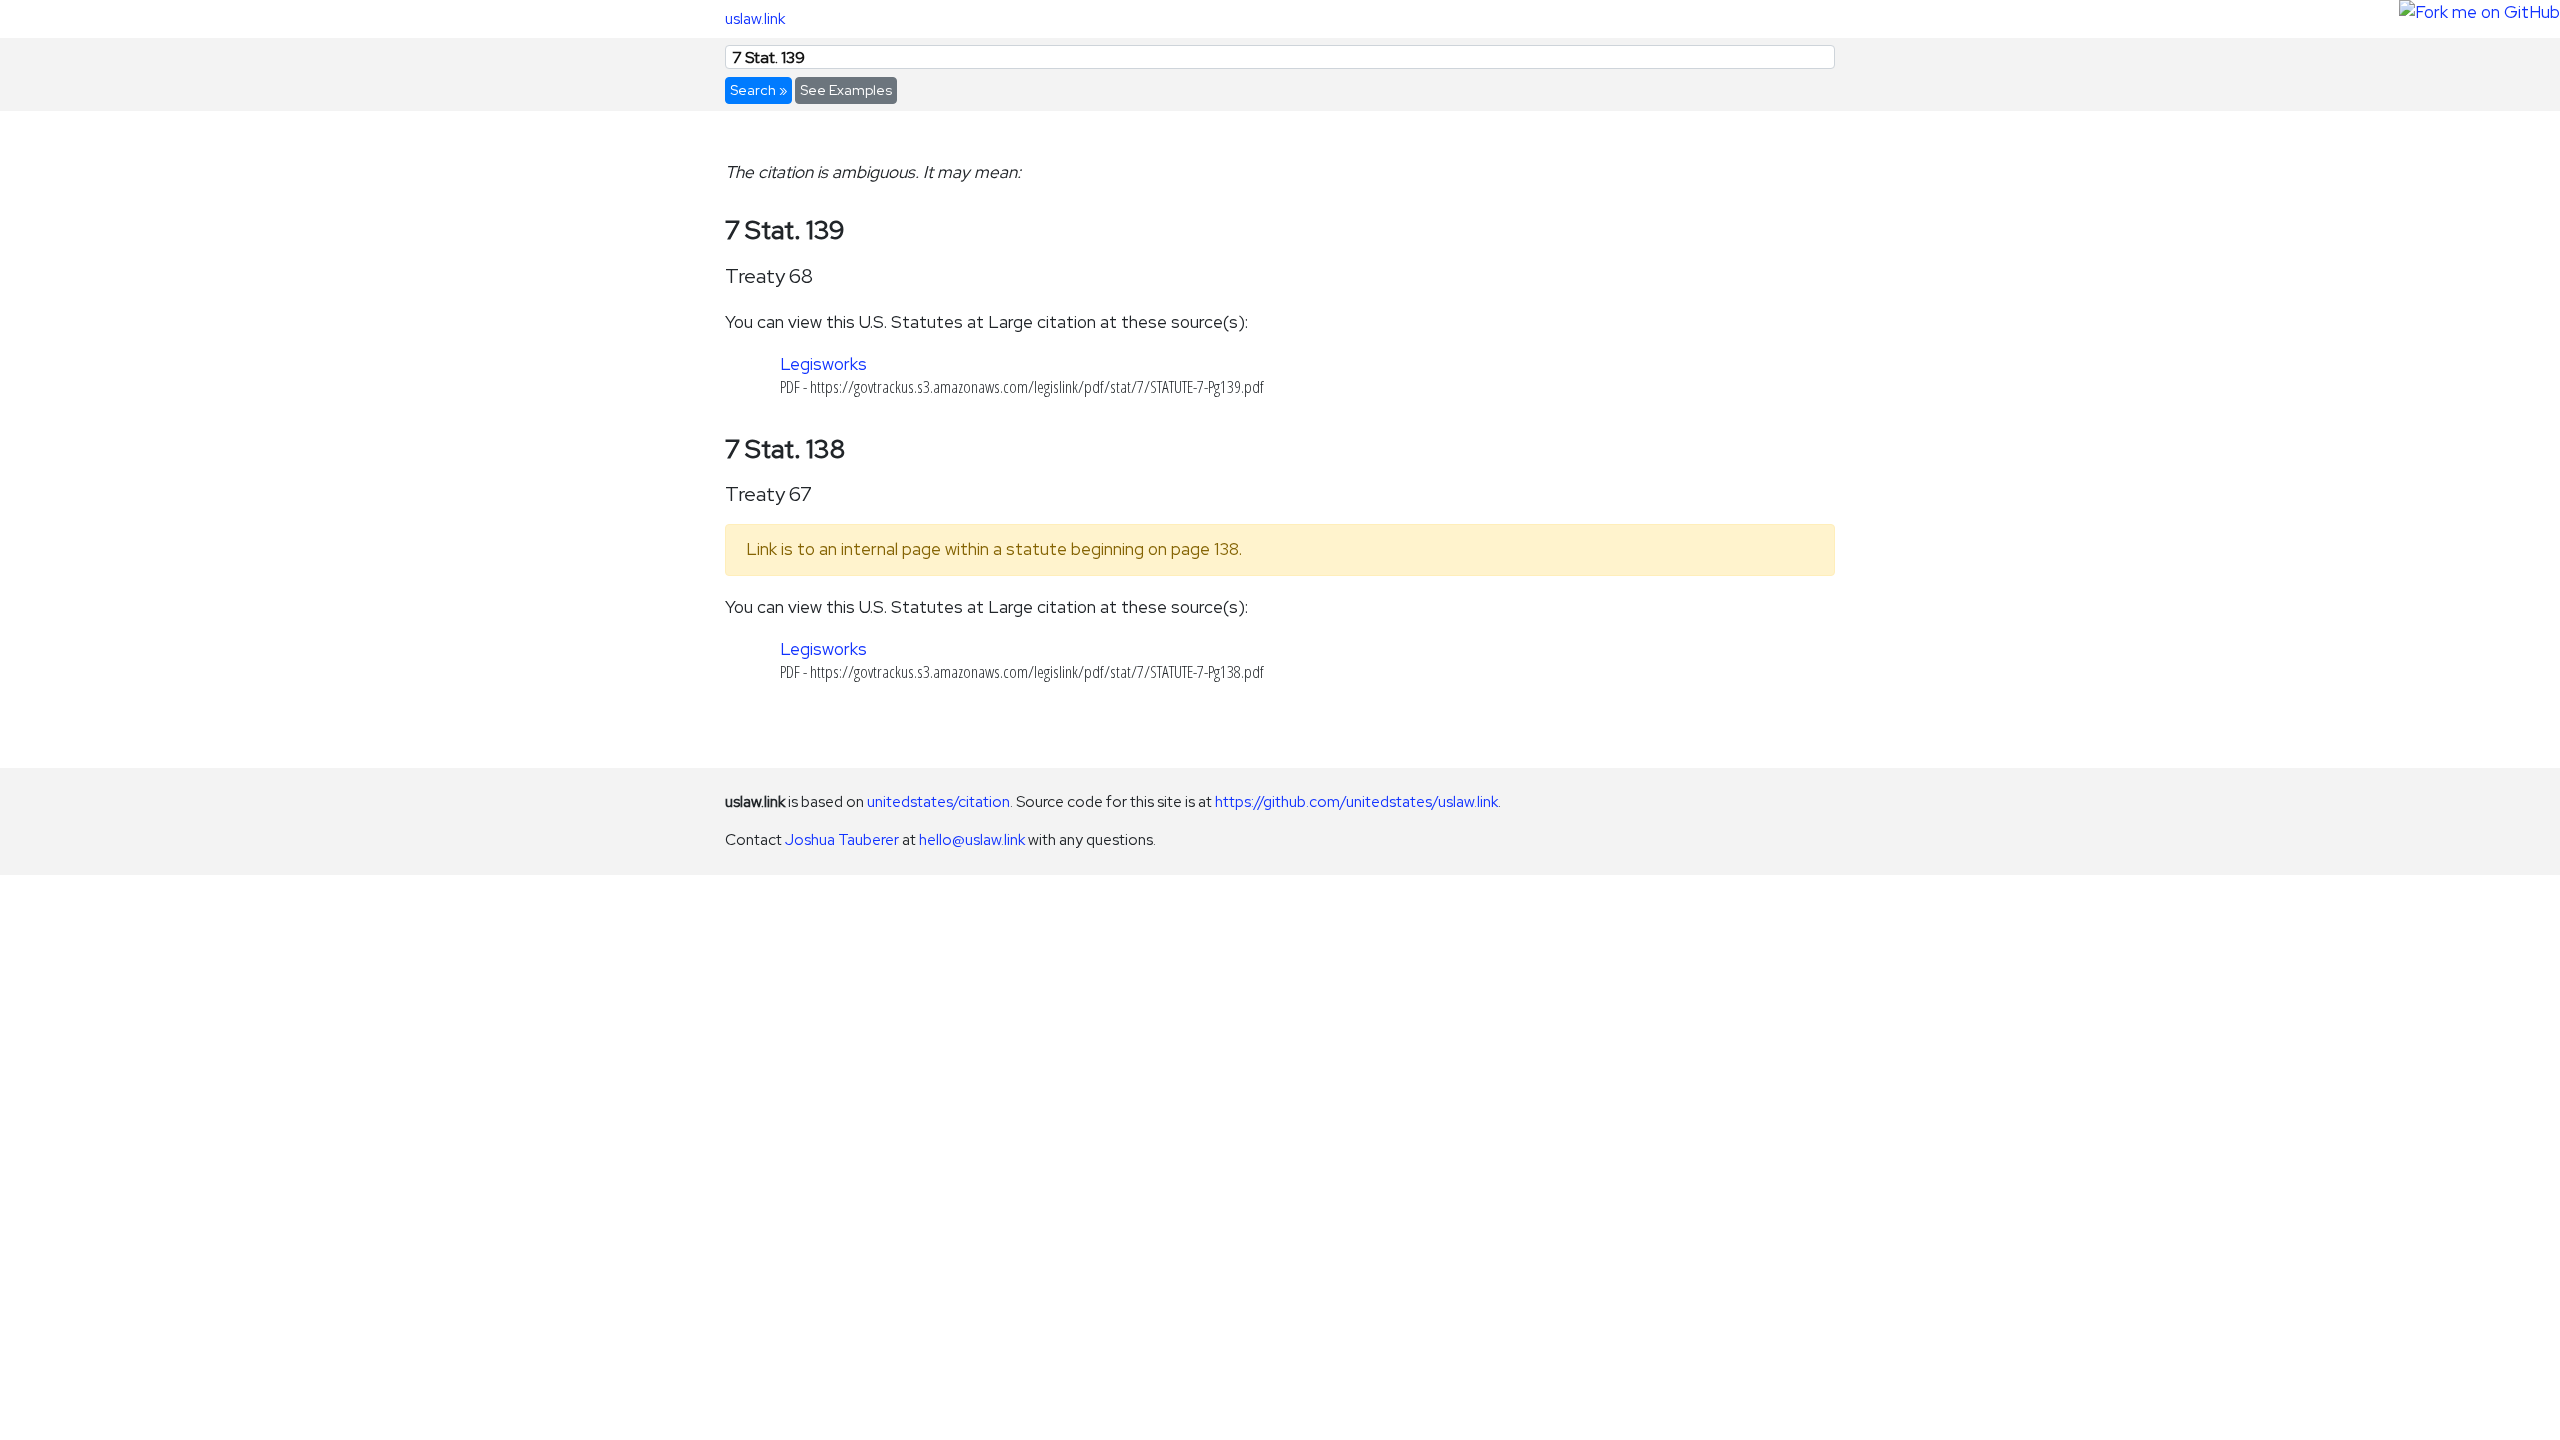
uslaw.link (755, 18)
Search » (758, 90)
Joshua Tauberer (842, 839)
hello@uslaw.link (972, 839)
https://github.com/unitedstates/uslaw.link (1356, 801)
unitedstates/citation (938, 801)
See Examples (846, 90)
